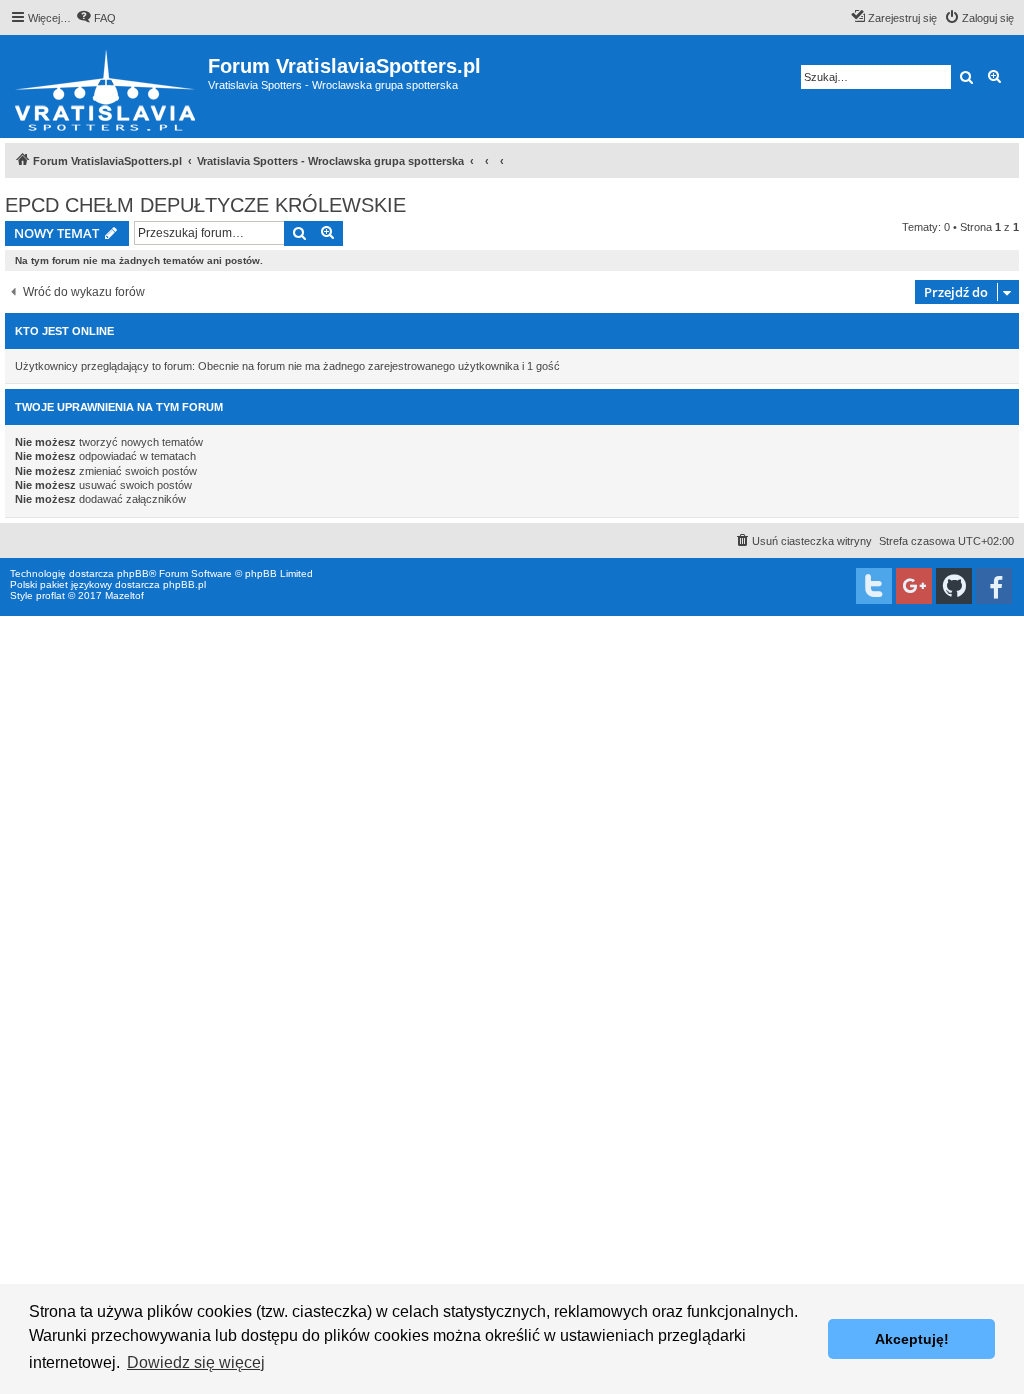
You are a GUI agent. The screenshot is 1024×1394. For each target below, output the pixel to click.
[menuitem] (96, 18)
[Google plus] (914, 586)
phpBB (133, 573)
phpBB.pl (184, 584)
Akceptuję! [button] (912, 1339)
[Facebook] (994, 586)
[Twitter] (874, 586)
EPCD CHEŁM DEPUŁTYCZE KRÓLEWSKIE (205, 205)
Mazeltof (124, 595)
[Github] (954, 586)
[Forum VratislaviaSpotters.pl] (106, 86)
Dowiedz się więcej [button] (196, 1362)
